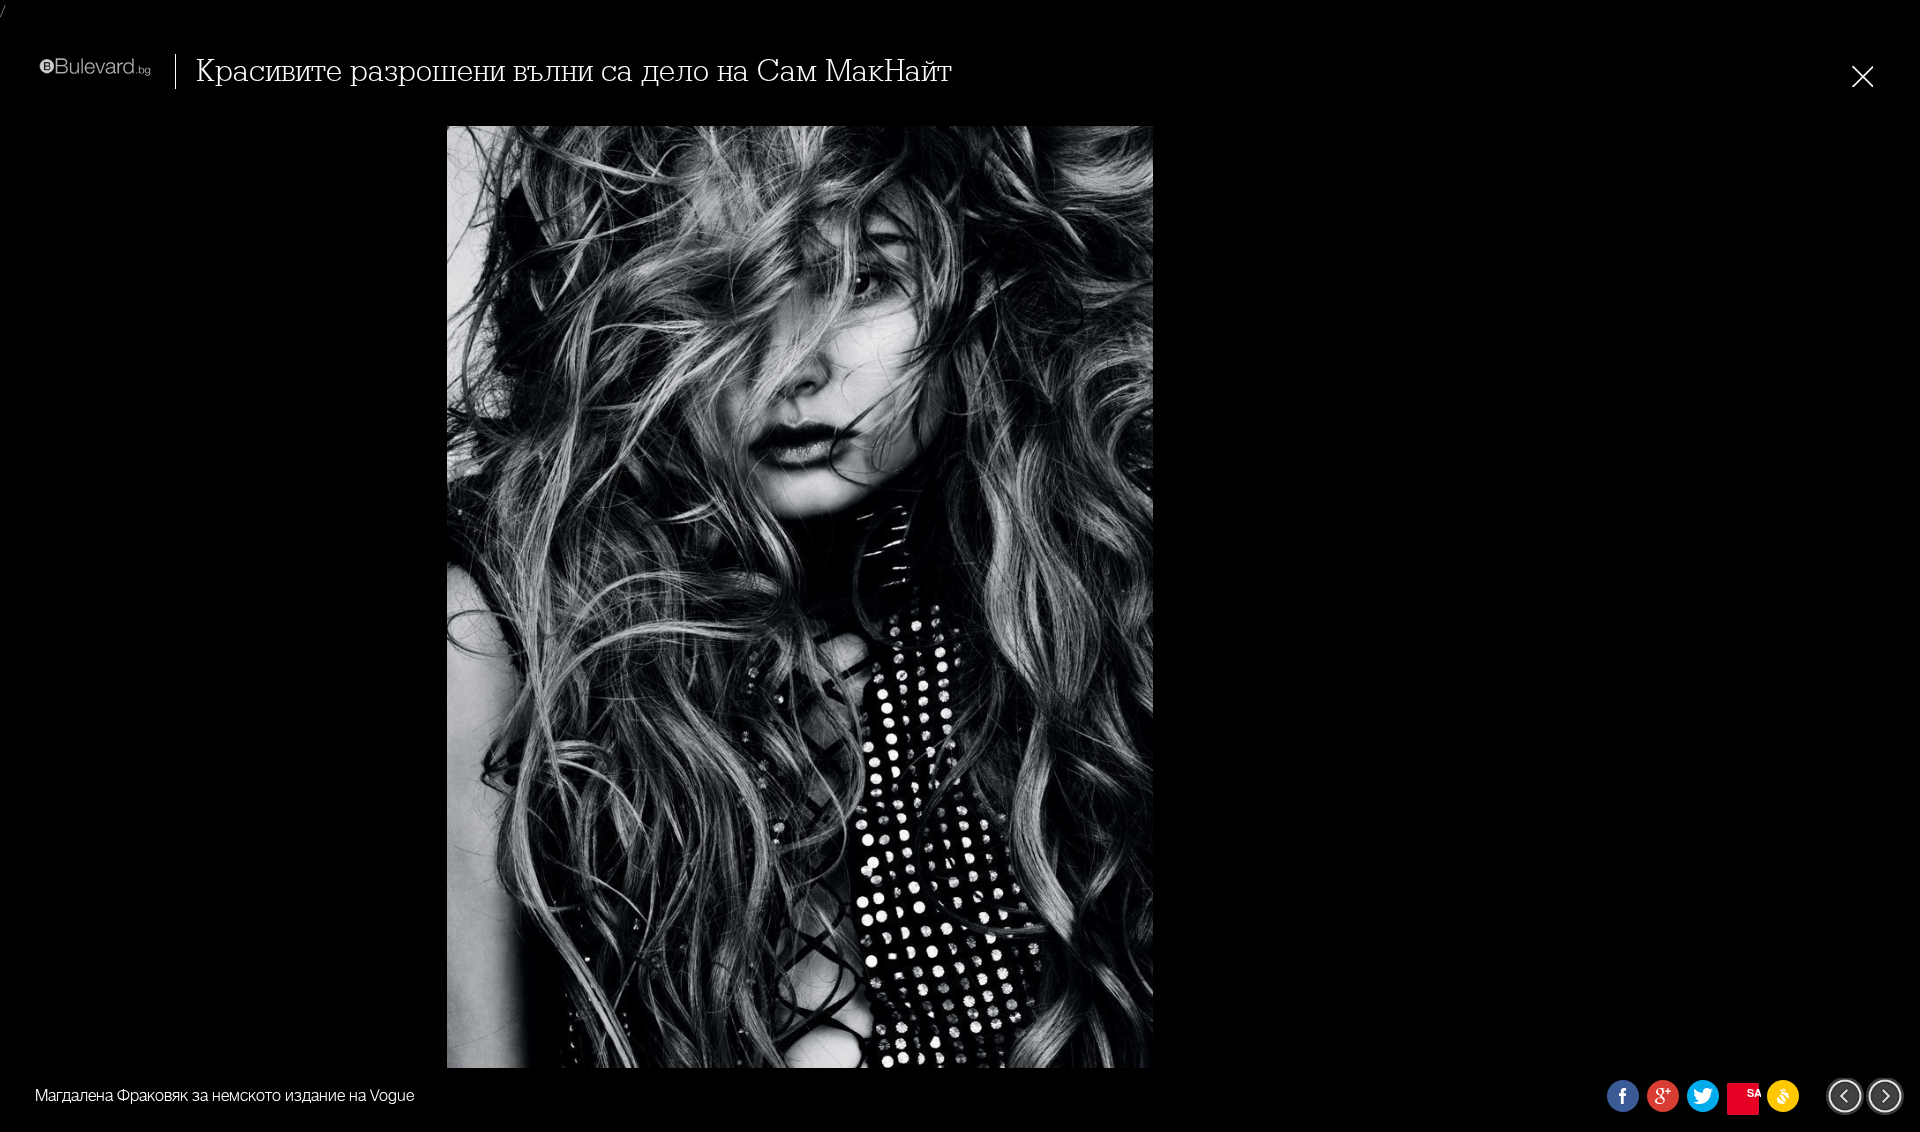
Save (1753, 1092)
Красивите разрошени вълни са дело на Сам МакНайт (574, 71)
